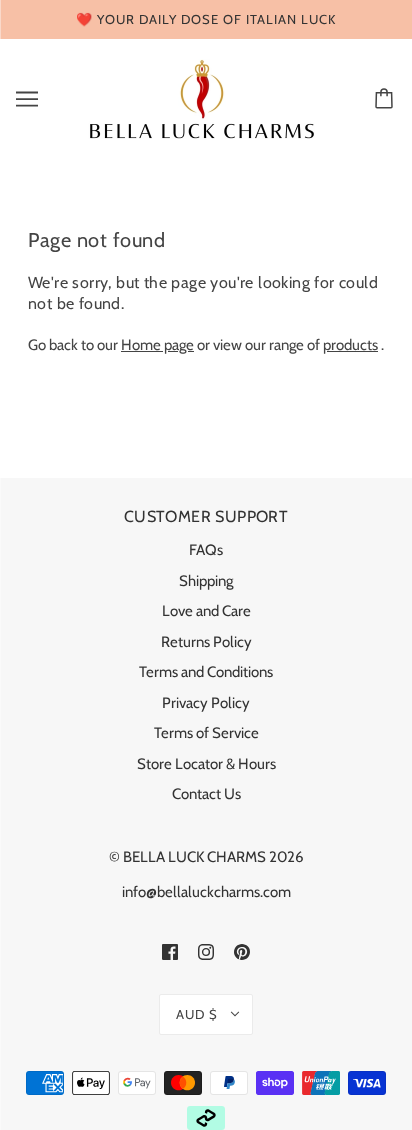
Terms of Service (206, 733)
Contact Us (206, 794)
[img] (170, 951)
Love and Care (206, 611)
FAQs (206, 550)
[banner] (202, 97)
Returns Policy (206, 642)
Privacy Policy (206, 703)
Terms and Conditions (206, 672)
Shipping (206, 581)
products (350, 345)
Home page (157, 345)
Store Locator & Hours (206, 764)
